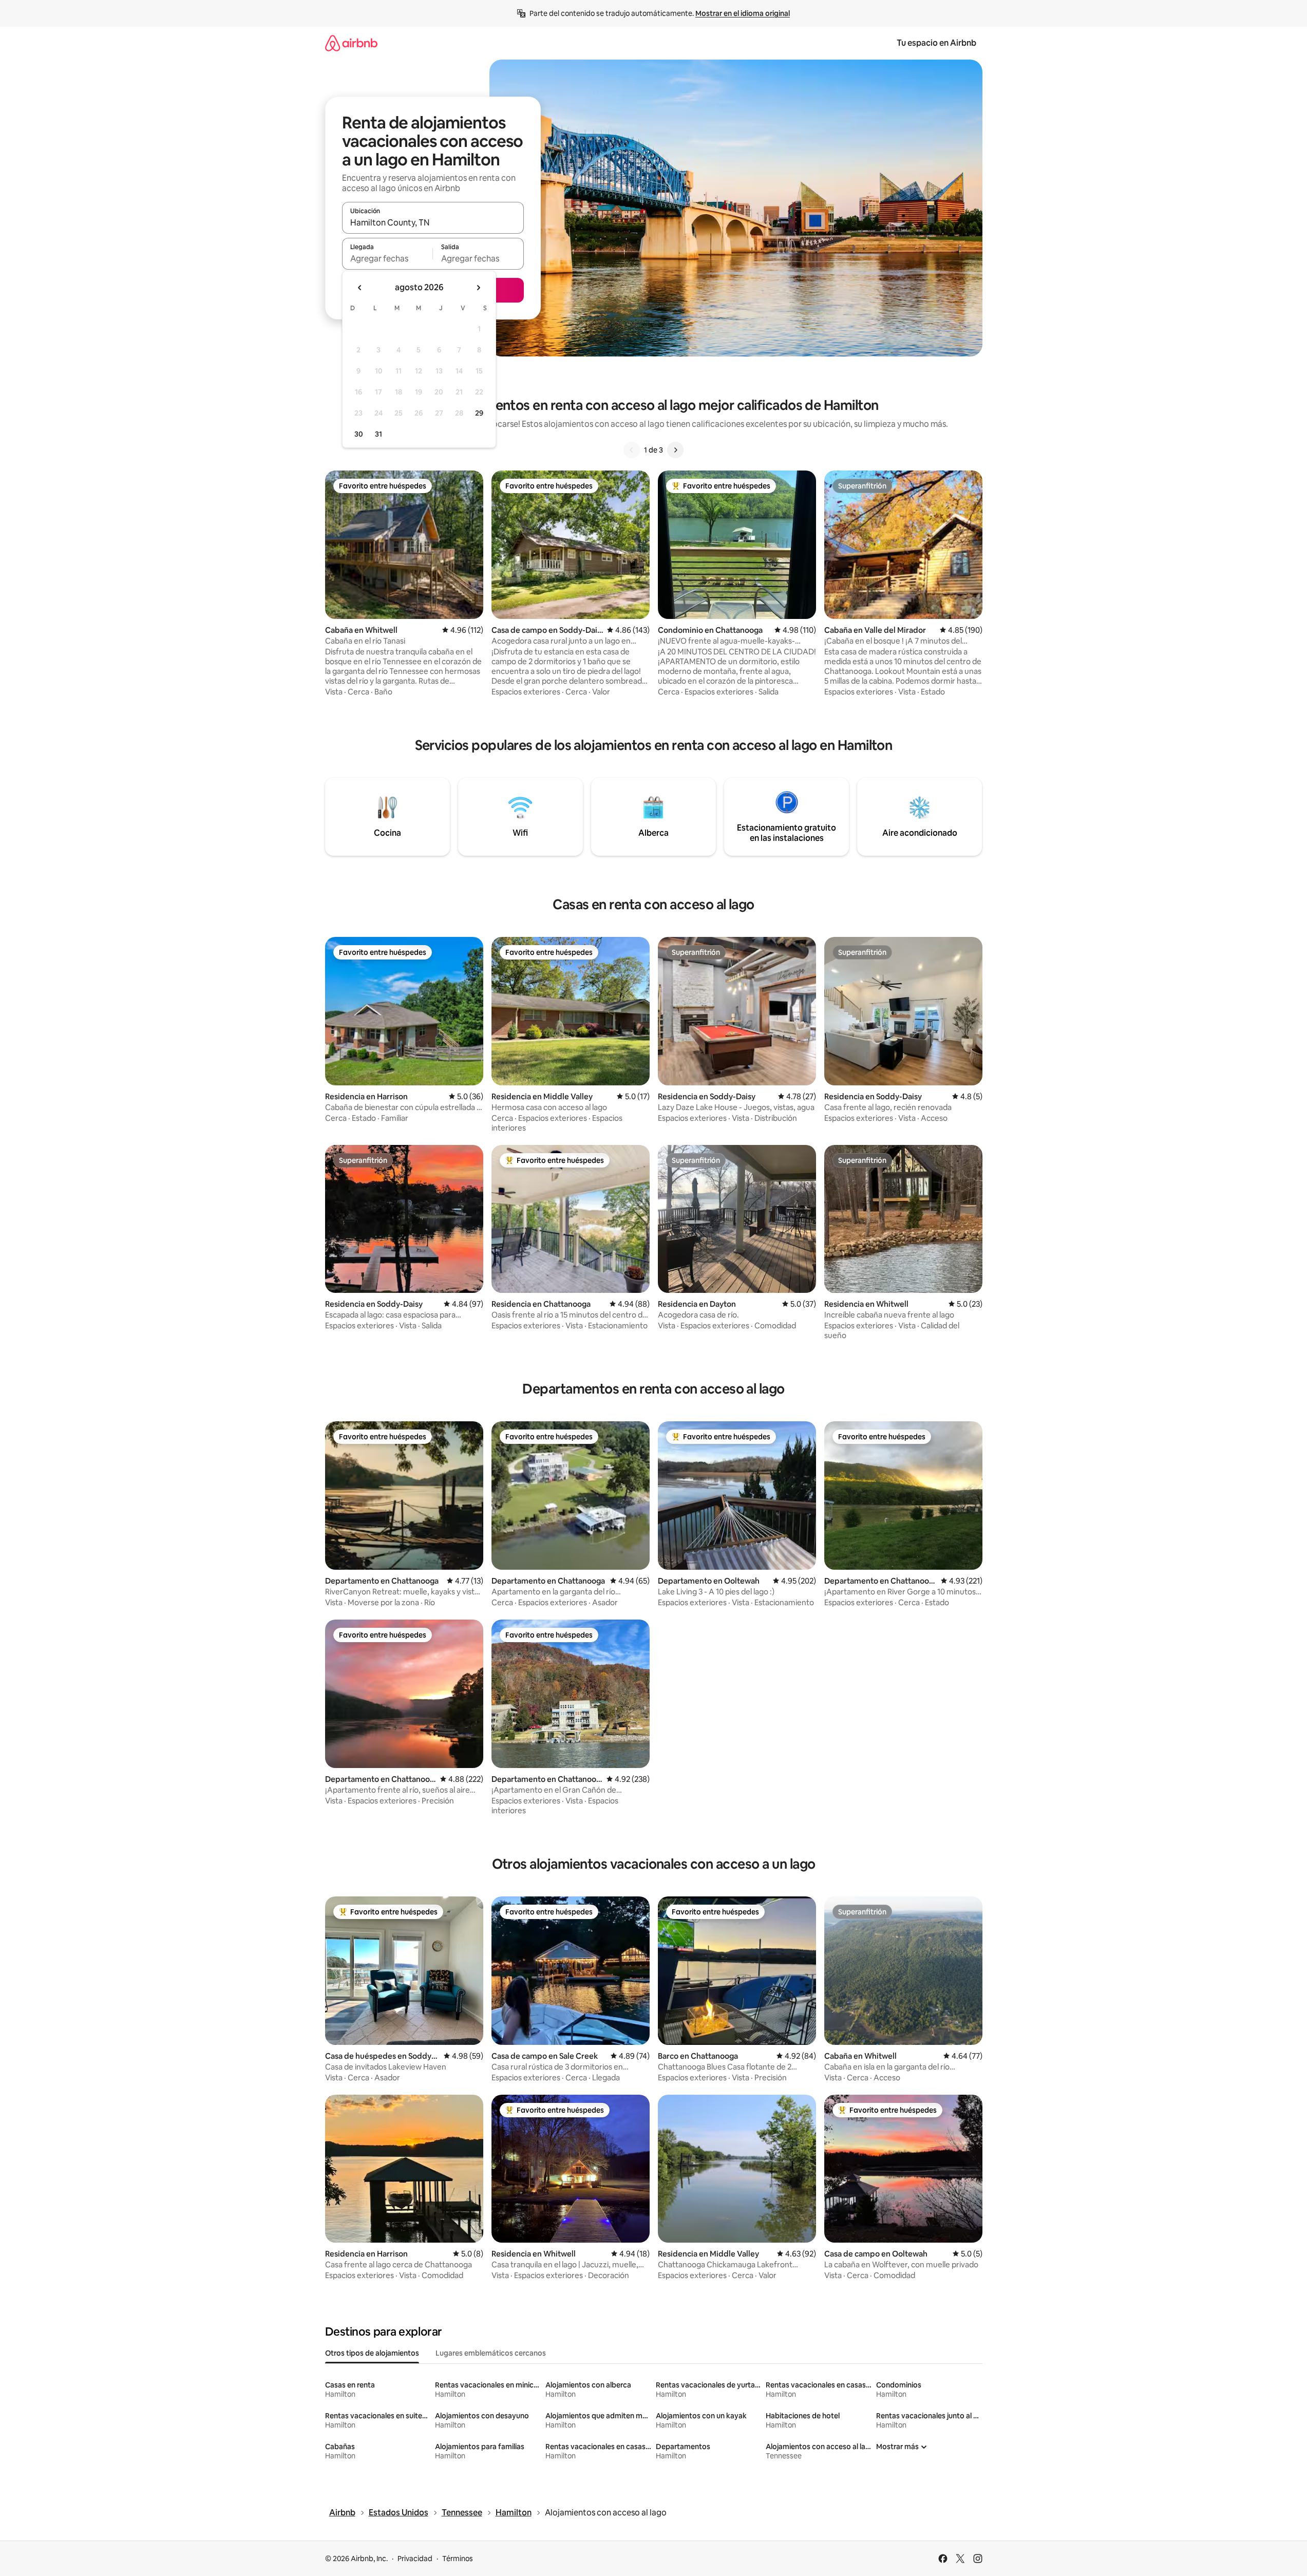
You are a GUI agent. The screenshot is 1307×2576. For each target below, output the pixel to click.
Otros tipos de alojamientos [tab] (372, 2353)
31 (378, 434)
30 (359, 434)
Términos (458, 2559)
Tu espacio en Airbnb (936, 43)
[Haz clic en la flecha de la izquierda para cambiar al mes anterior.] (360, 288)
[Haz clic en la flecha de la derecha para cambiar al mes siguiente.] (478, 288)
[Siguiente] (675, 450)
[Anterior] (632, 450)
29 (479, 413)
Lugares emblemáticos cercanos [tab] (491, 2353)
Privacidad (415, 2559)
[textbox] (387, 258)
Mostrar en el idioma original (743, 13)
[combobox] (433, 222)
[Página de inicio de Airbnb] (351, 43)
